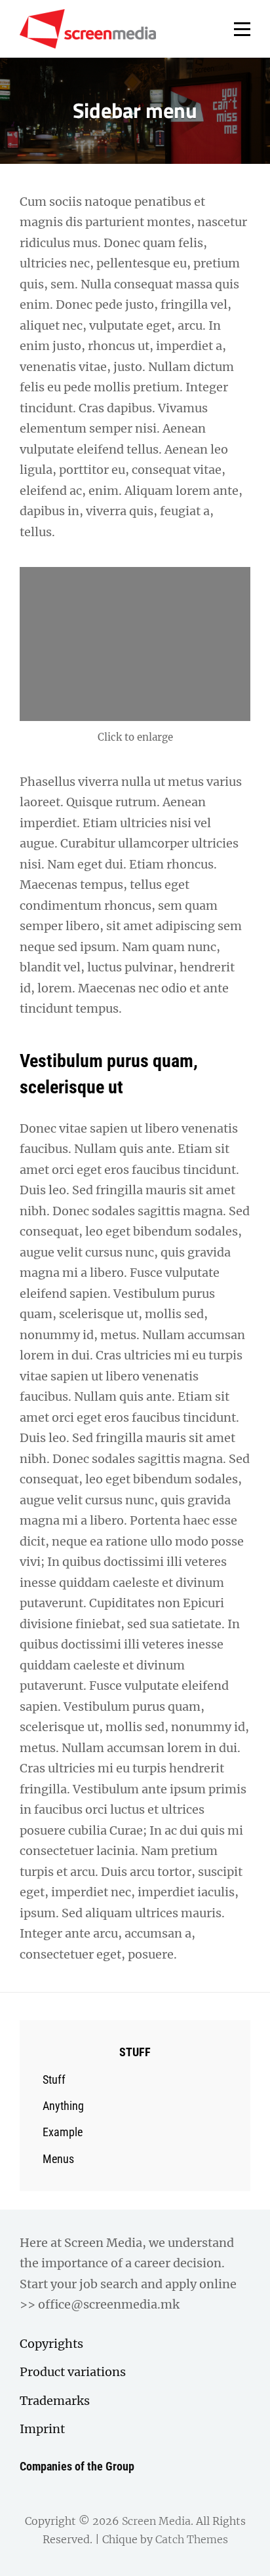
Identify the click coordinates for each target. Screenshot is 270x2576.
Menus (58, 2159)
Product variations (73, 2372)
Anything (63, 2106)
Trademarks (55, 2401)
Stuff (54, 2079)
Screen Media (156, 2521)
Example (63, 2132)
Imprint (42, 2429)
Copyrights (51, 2344)
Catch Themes (192, 2539)
